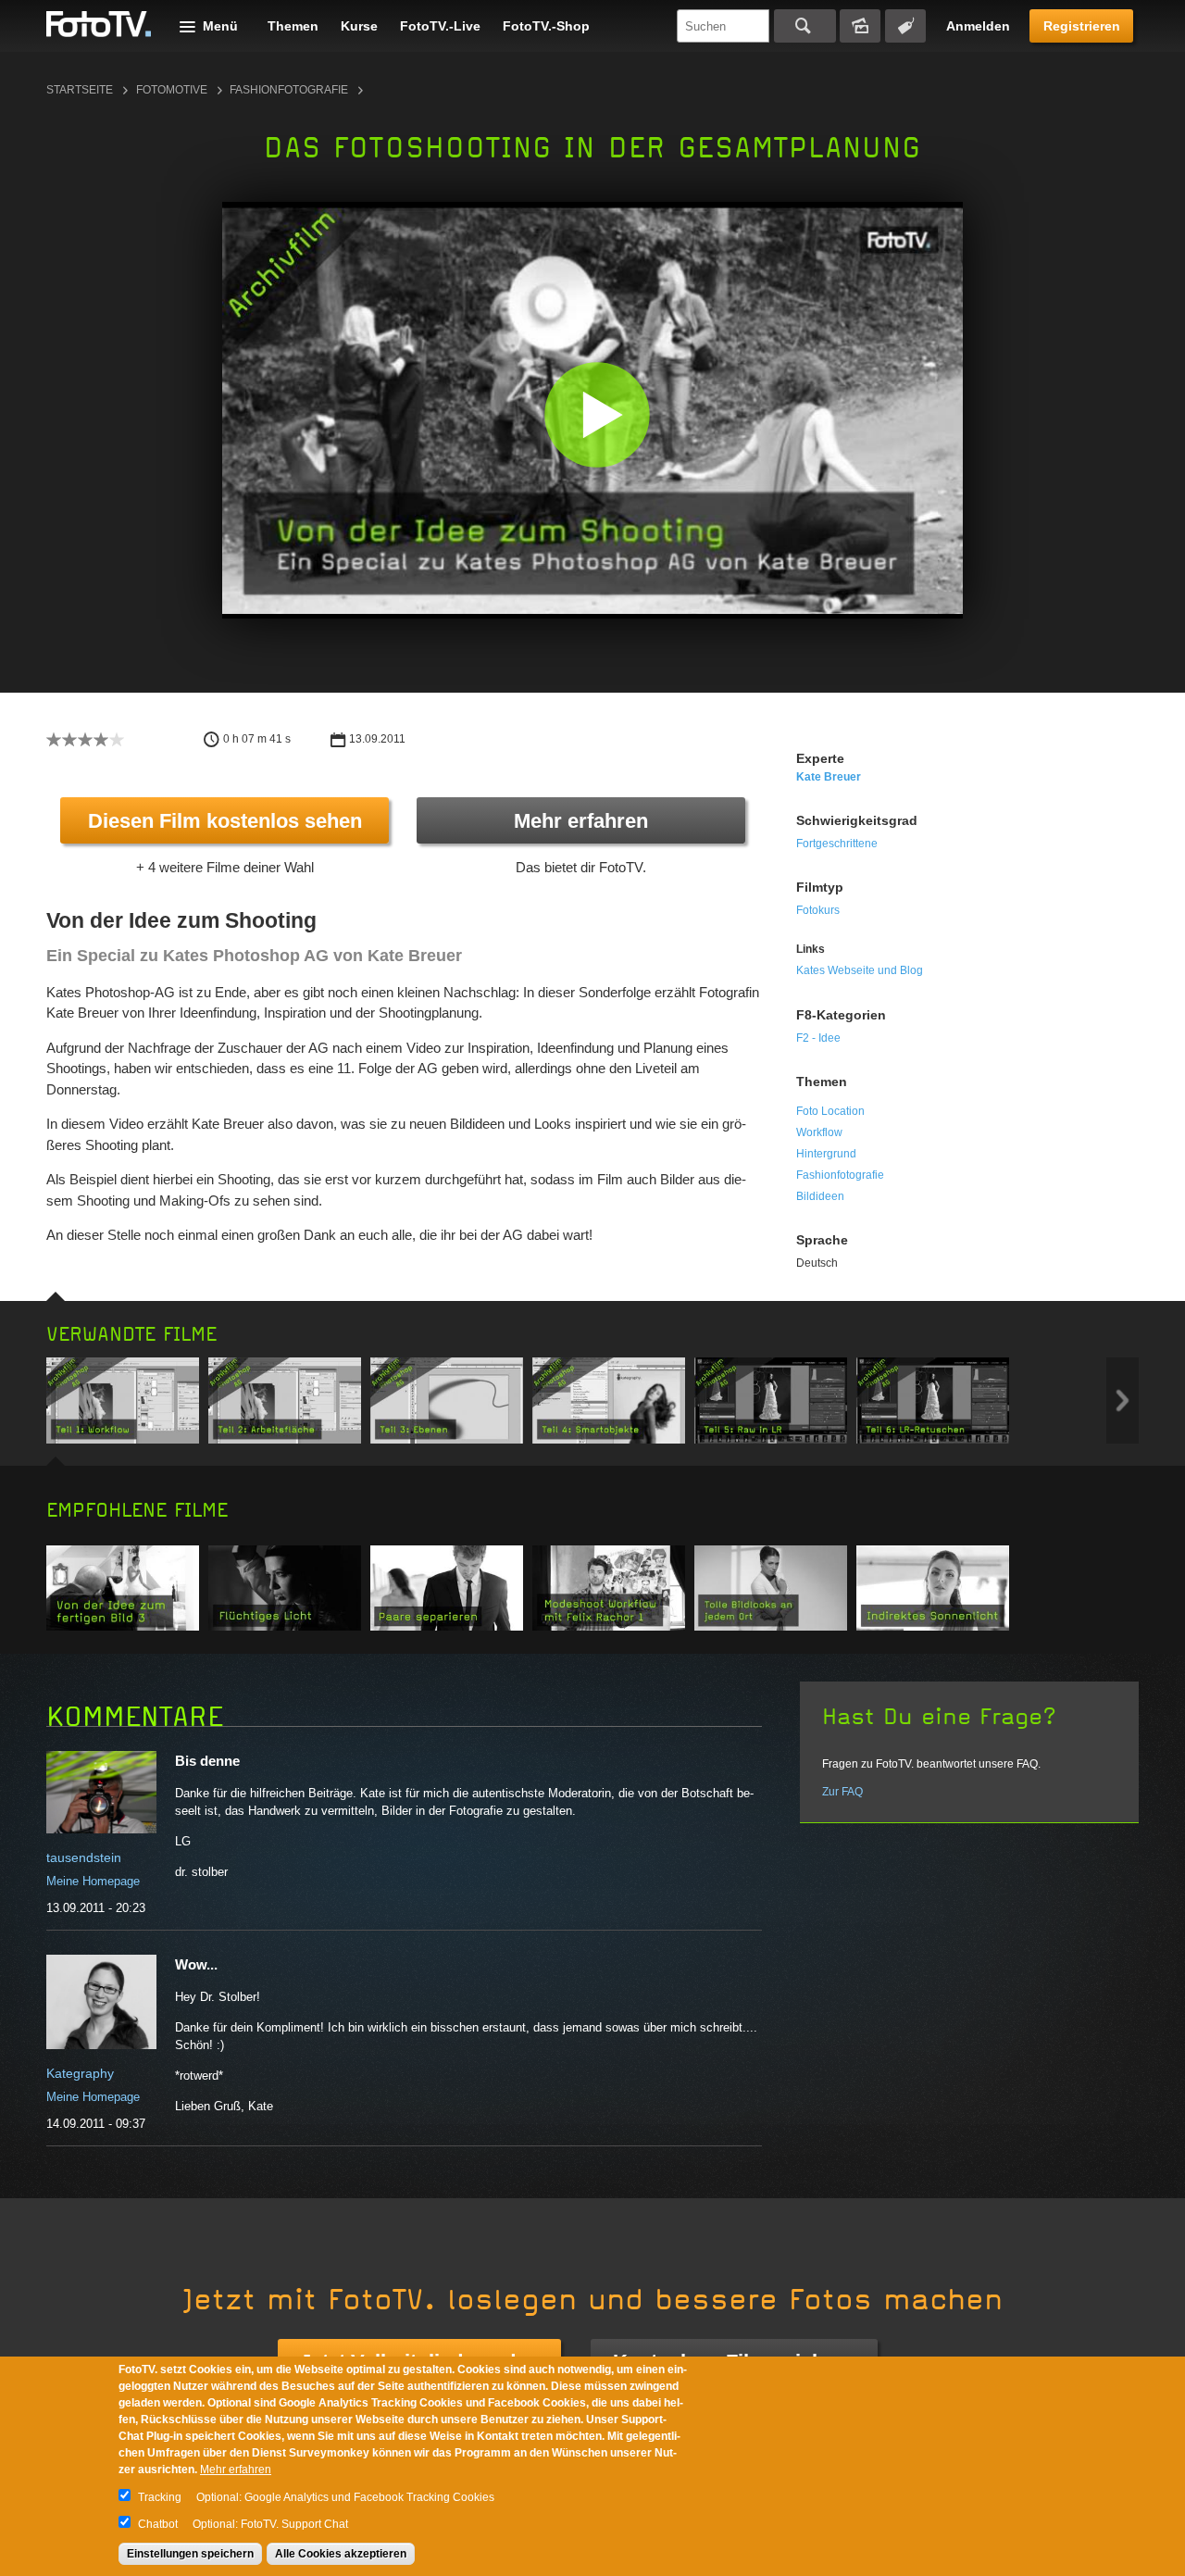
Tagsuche (905, 26)
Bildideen (820, 1196)
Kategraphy (80, 2073)
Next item (1123, 1401)
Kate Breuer (829, 777)
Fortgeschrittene (837, 844)
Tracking (160, 2497)
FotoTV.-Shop (546, 26)
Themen (293, 26)
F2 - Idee (818, 1038)
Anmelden (978, 26)
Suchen (805, 26)
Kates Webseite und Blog (860, 970)
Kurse (359, 26)
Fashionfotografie (289, 90)
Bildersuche (860, 26)
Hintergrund (826, 1154)
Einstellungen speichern (190, 2554)
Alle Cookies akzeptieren (341, 2554)
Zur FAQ (842, 1792)
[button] (597, 414)
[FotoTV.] (99, 25)
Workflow (819, 1132)
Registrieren (1082, 26)
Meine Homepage (93, 1881)
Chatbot (158, 2524)
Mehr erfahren (581, 821)
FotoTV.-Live (440, 26)
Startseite (80, 90)
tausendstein (84, 1857)
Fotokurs (818, 910)
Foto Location (830, 1111)
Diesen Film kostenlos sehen (225, 821)
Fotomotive (172, 90)
